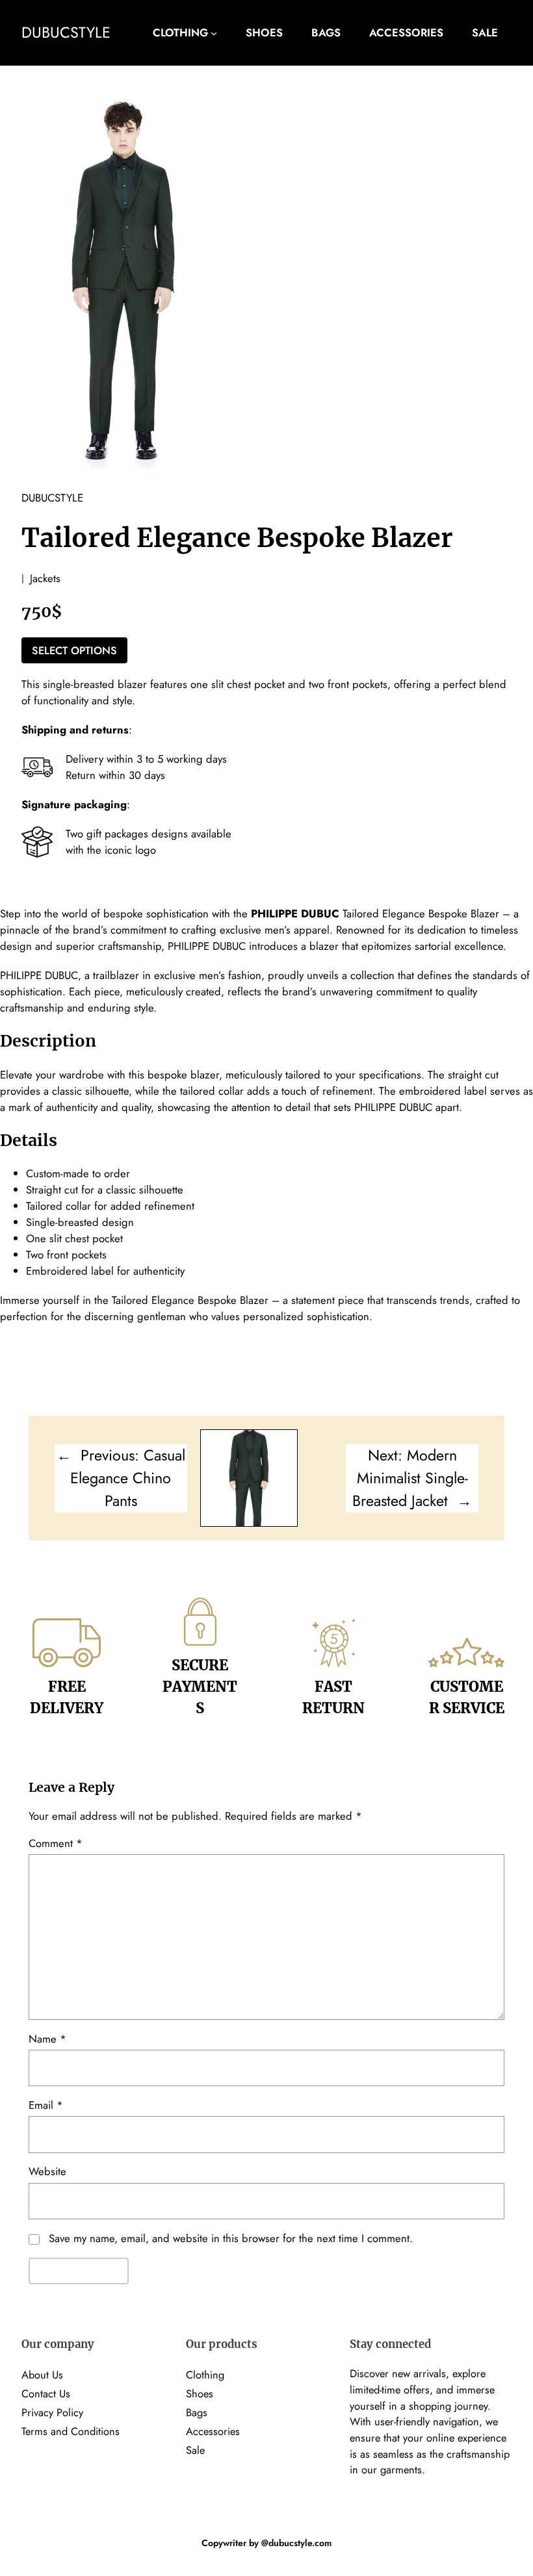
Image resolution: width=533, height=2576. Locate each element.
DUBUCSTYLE (66, 32)
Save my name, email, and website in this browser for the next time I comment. (231, 2238)
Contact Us (46, 2393)
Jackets (45, 578)
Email (46, 2105)
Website (47, 2171)
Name (47, 2039)
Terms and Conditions (71, 2431)
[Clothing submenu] (214, 33)
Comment (56, 1843)
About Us (42, 2375)
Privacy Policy (52, 2412)
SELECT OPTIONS (74, 650)
